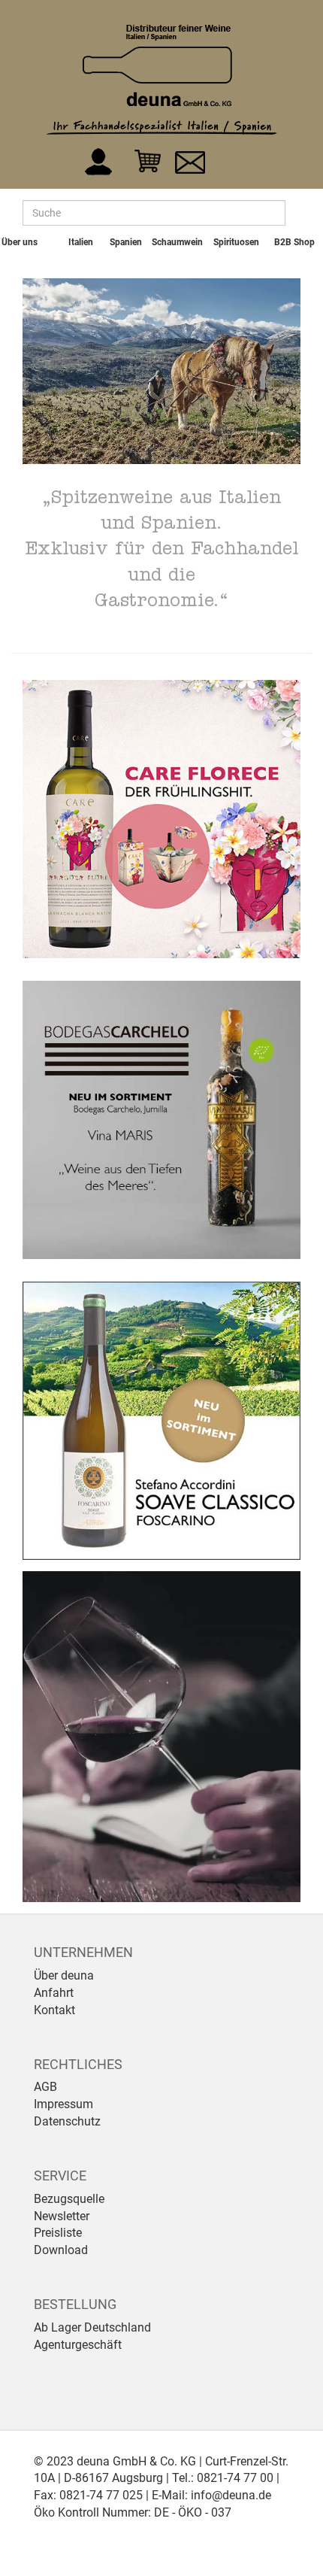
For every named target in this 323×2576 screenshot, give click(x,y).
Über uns (20, 242)
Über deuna (64, 1975)
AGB (45, 2087)
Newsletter (62, 2216)
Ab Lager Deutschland (92, 2327)
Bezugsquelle (69, 2199)
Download (61, 2250)
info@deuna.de (231, 2495)
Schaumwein (177, 242)
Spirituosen (236, 242)
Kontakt (54, 2010)
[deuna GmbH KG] (158, 65)
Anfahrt (54, 1993)
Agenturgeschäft (78, 2345)
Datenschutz (67, 2121)
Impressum (63, 2104)
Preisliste (58, 2233)
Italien (81, 242)
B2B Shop (294, 242)
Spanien (126, 242)
